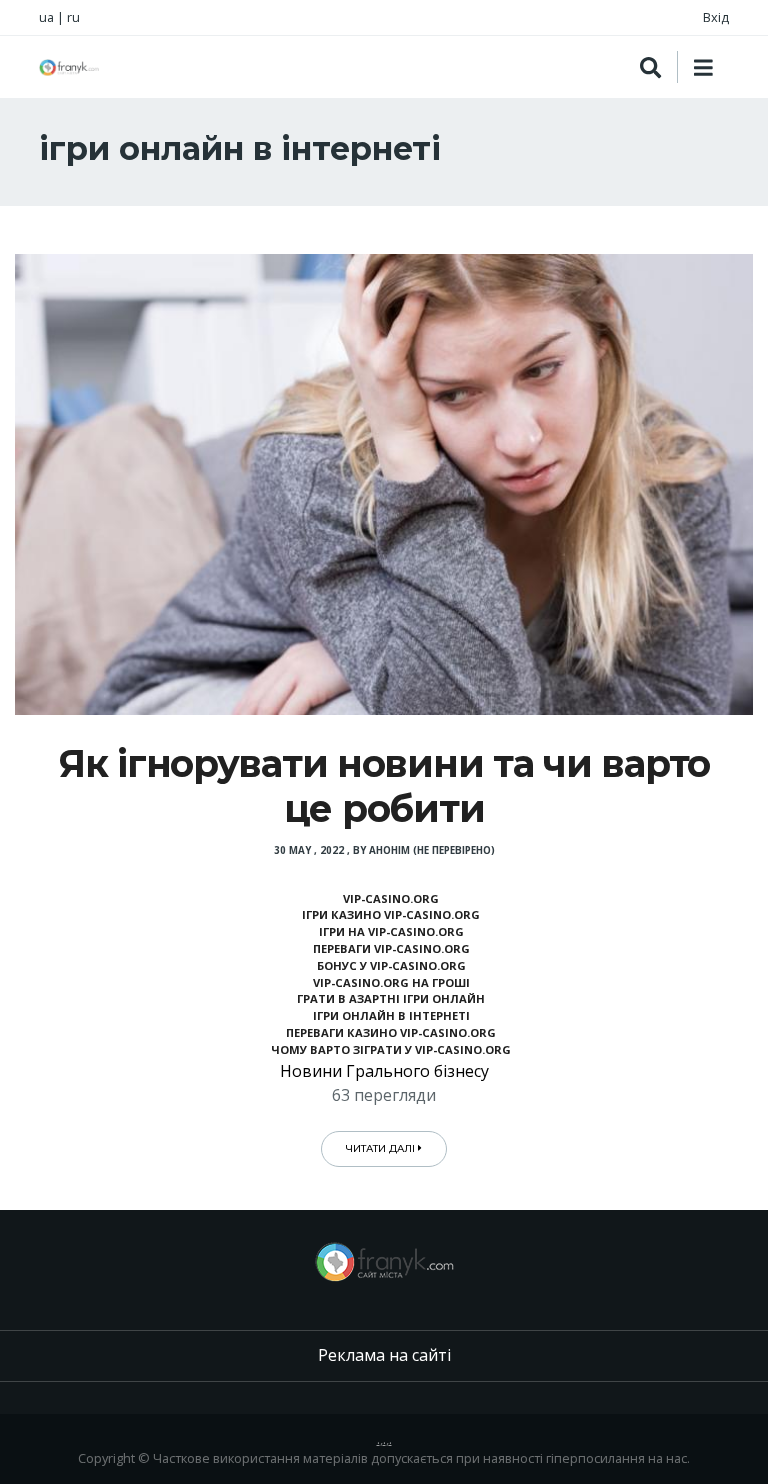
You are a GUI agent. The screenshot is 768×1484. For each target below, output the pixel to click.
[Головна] (69, 67)
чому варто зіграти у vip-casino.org (391, 1049)
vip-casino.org (391, 898)
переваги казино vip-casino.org (391, 1032)
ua (46, 17)
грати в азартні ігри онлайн (391, 998)
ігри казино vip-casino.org (391, 914)
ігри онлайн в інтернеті (391, 1015)
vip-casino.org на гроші (391, 982)
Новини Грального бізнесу (384, 1071)
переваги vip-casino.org (391, 948)
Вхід (716, 17)
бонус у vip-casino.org (391, 965)
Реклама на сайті (384, 1355)
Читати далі (382, 1148)
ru (73, 17)
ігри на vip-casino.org (391, 931)
